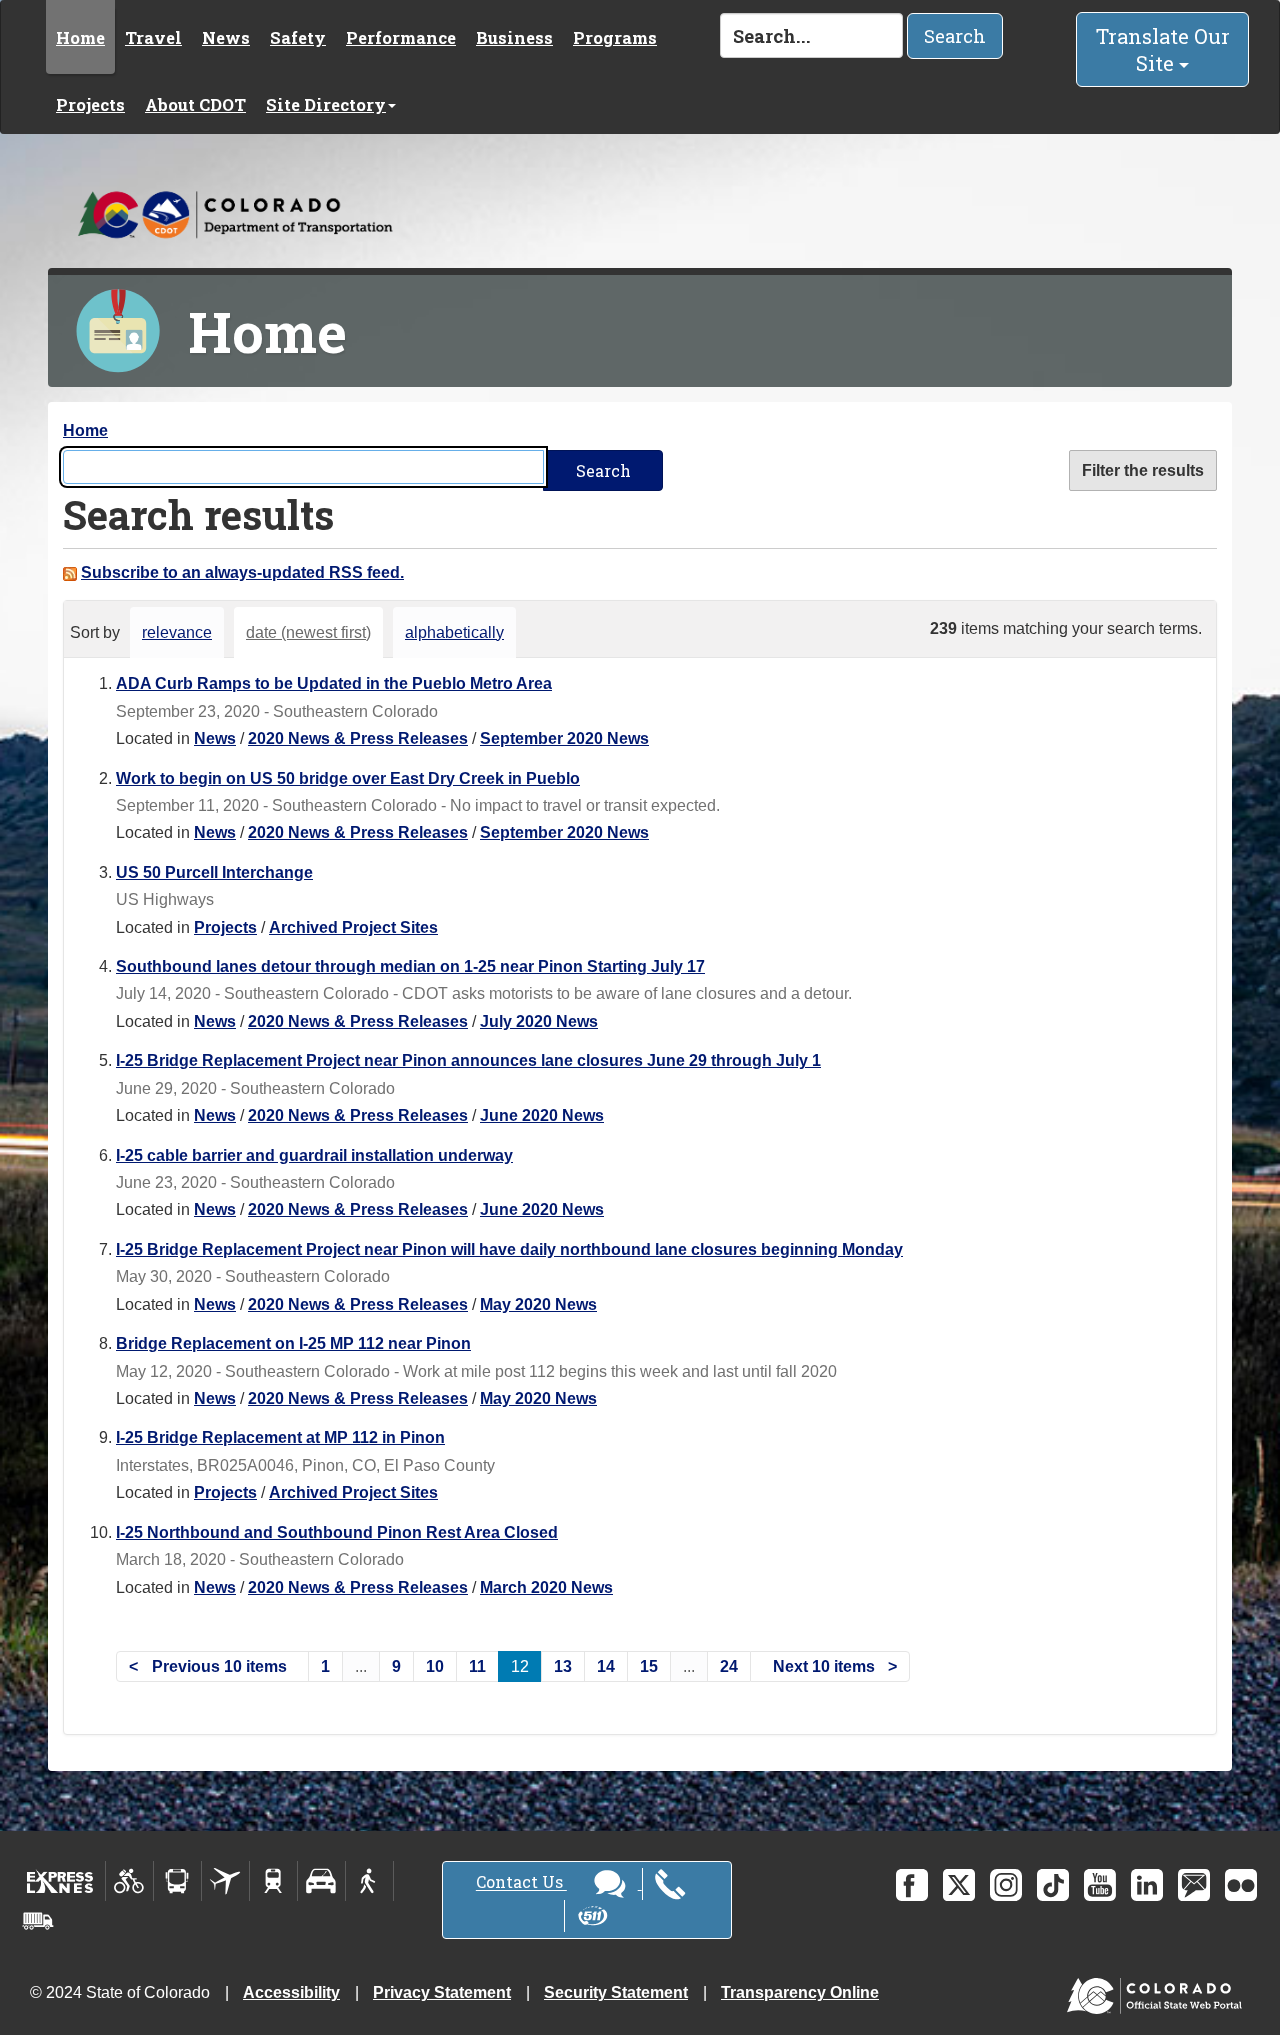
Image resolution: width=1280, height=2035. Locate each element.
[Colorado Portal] (1158, 1991)
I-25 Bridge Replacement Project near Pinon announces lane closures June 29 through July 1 (468, 1060)
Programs (615, 37)
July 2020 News (539, 1021)
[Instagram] (1006, 1885)
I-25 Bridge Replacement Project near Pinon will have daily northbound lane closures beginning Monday (509, 1249)
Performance (401, 37)
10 (435, 1666)
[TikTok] (1053, 1885)
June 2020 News (542, 1115)
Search (955, 36)
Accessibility (291, 1992)
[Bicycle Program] (129, 1881)
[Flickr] (1241, 1885)
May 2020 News (538, 1304)
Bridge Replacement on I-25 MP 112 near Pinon (293, 1343)
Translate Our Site (1163, 49)
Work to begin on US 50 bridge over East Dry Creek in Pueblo (348, 778)
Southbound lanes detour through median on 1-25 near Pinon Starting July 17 (410, 966)
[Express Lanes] (60, 1881)
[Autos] (321, 1881)
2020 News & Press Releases (358, 738)
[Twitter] (959, 1885)
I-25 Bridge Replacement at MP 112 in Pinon (280, 1437)
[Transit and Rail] (177, 1881)
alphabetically (454, 632)
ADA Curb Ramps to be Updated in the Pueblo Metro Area (334, 683)
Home (80, 37)
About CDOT (195, 104)
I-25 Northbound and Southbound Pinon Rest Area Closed (337, 1532)
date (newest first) (308, 632)
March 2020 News (546, 1587)
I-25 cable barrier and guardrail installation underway (314, 1155)
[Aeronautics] (225, 1881)
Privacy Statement (442, 1992)
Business (514, 37)
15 (649, 1666)
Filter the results (1143, 470)
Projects (90, 104)
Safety (298, 37)
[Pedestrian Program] (369, 1881)
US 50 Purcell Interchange (214, 872)
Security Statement (616, 1992)
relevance (177, 632)
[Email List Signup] (1194, 1885)
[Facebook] (912, 1885)
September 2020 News (564, 738)
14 (606, 1666)
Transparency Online (800, 1992)
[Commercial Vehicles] (38, 1921)
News (226, 37)
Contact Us (521, 1882)
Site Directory (326, 104)
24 (729, 1666)
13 (563, 1666)
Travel (153, 37)
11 (477, 1666)
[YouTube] (1100, 1885)
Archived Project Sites (353, 927)
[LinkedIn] (1147, 1885)
